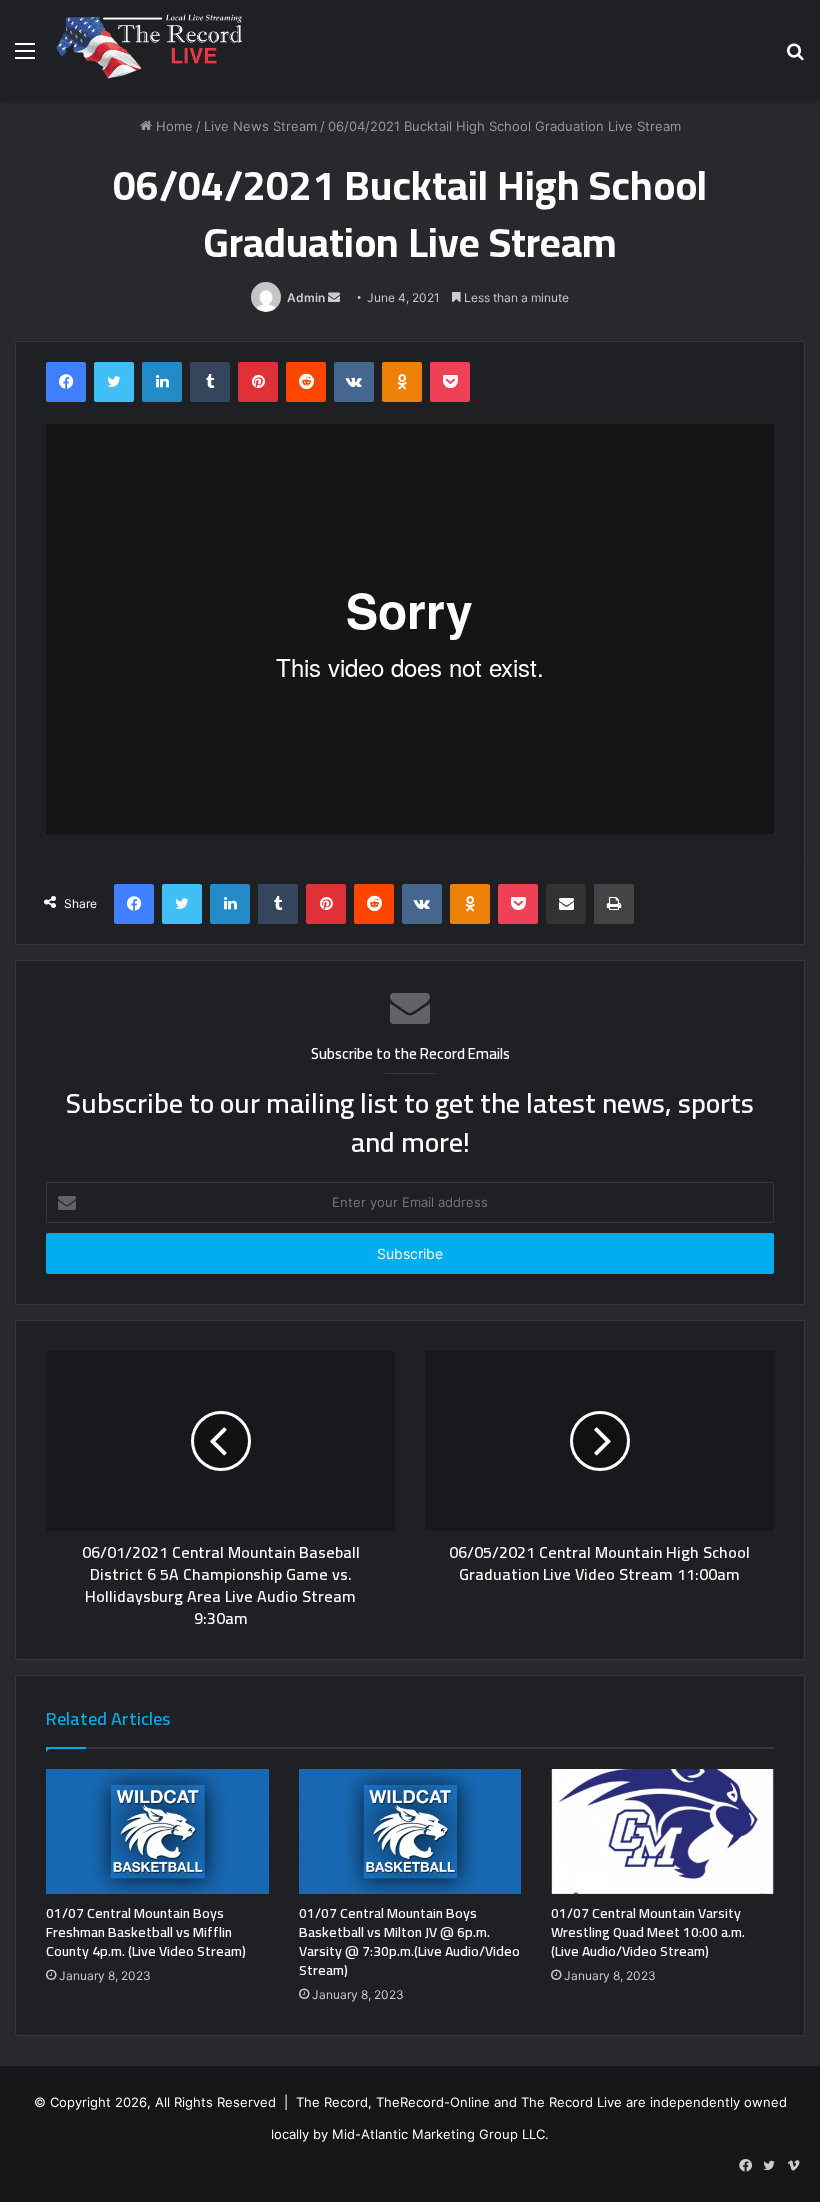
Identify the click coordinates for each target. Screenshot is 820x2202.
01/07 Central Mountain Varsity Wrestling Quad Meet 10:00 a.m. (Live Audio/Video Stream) (648, 1932)
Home (172, 126)
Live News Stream (260, 126)
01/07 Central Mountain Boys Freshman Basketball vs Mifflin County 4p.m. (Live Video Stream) (146, 1932)
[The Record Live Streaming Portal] (147, 50)
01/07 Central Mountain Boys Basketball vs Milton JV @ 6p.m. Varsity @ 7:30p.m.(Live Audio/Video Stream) (409, 1941)
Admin (306, 297)
